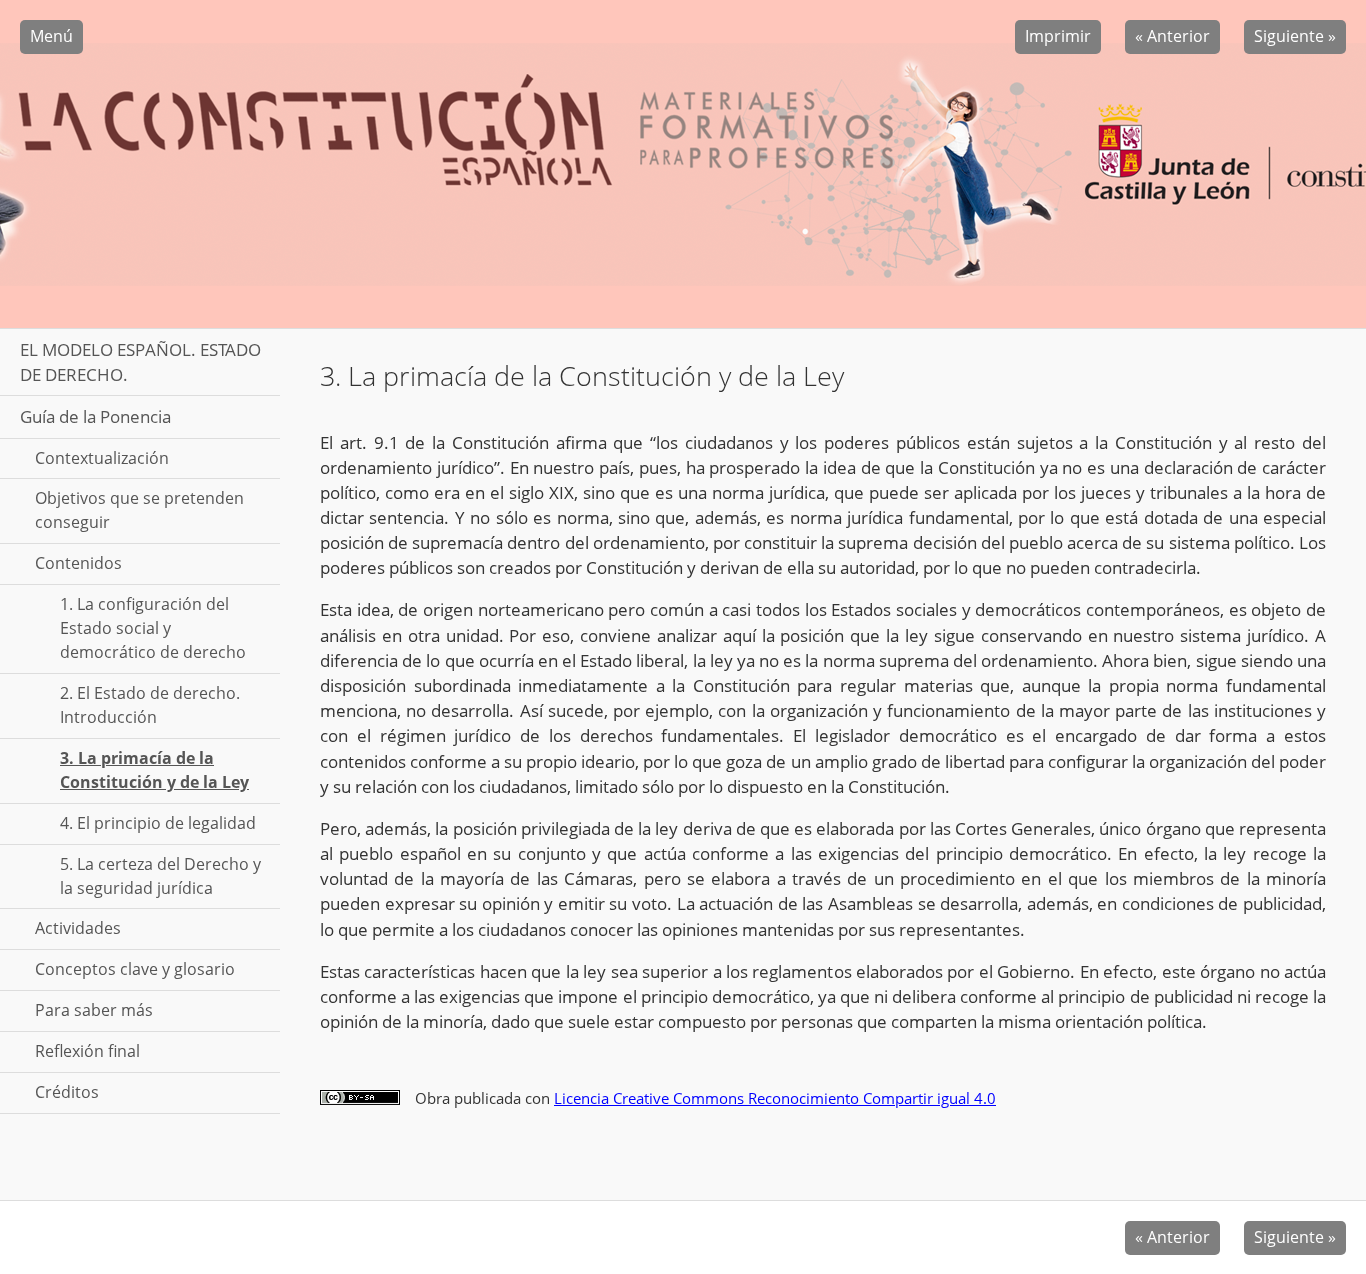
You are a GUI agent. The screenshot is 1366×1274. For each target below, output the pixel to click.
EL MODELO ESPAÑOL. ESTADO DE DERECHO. (140, 362)
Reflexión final (87, 1051)
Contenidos (78, 563)
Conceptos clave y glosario (135, 969)
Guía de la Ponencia (95, 416)
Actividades (78, 928)
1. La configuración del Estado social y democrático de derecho (153, 628)
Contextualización (102, 458)
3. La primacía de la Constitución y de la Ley (154, 770)
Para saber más (94, 1010)
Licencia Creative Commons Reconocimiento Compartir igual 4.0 (775, 1098)
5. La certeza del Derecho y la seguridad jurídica (160, 876)
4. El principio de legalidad (158, 823)
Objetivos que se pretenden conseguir (139, 510)
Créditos (67, 1092)
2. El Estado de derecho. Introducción (150, 705)
